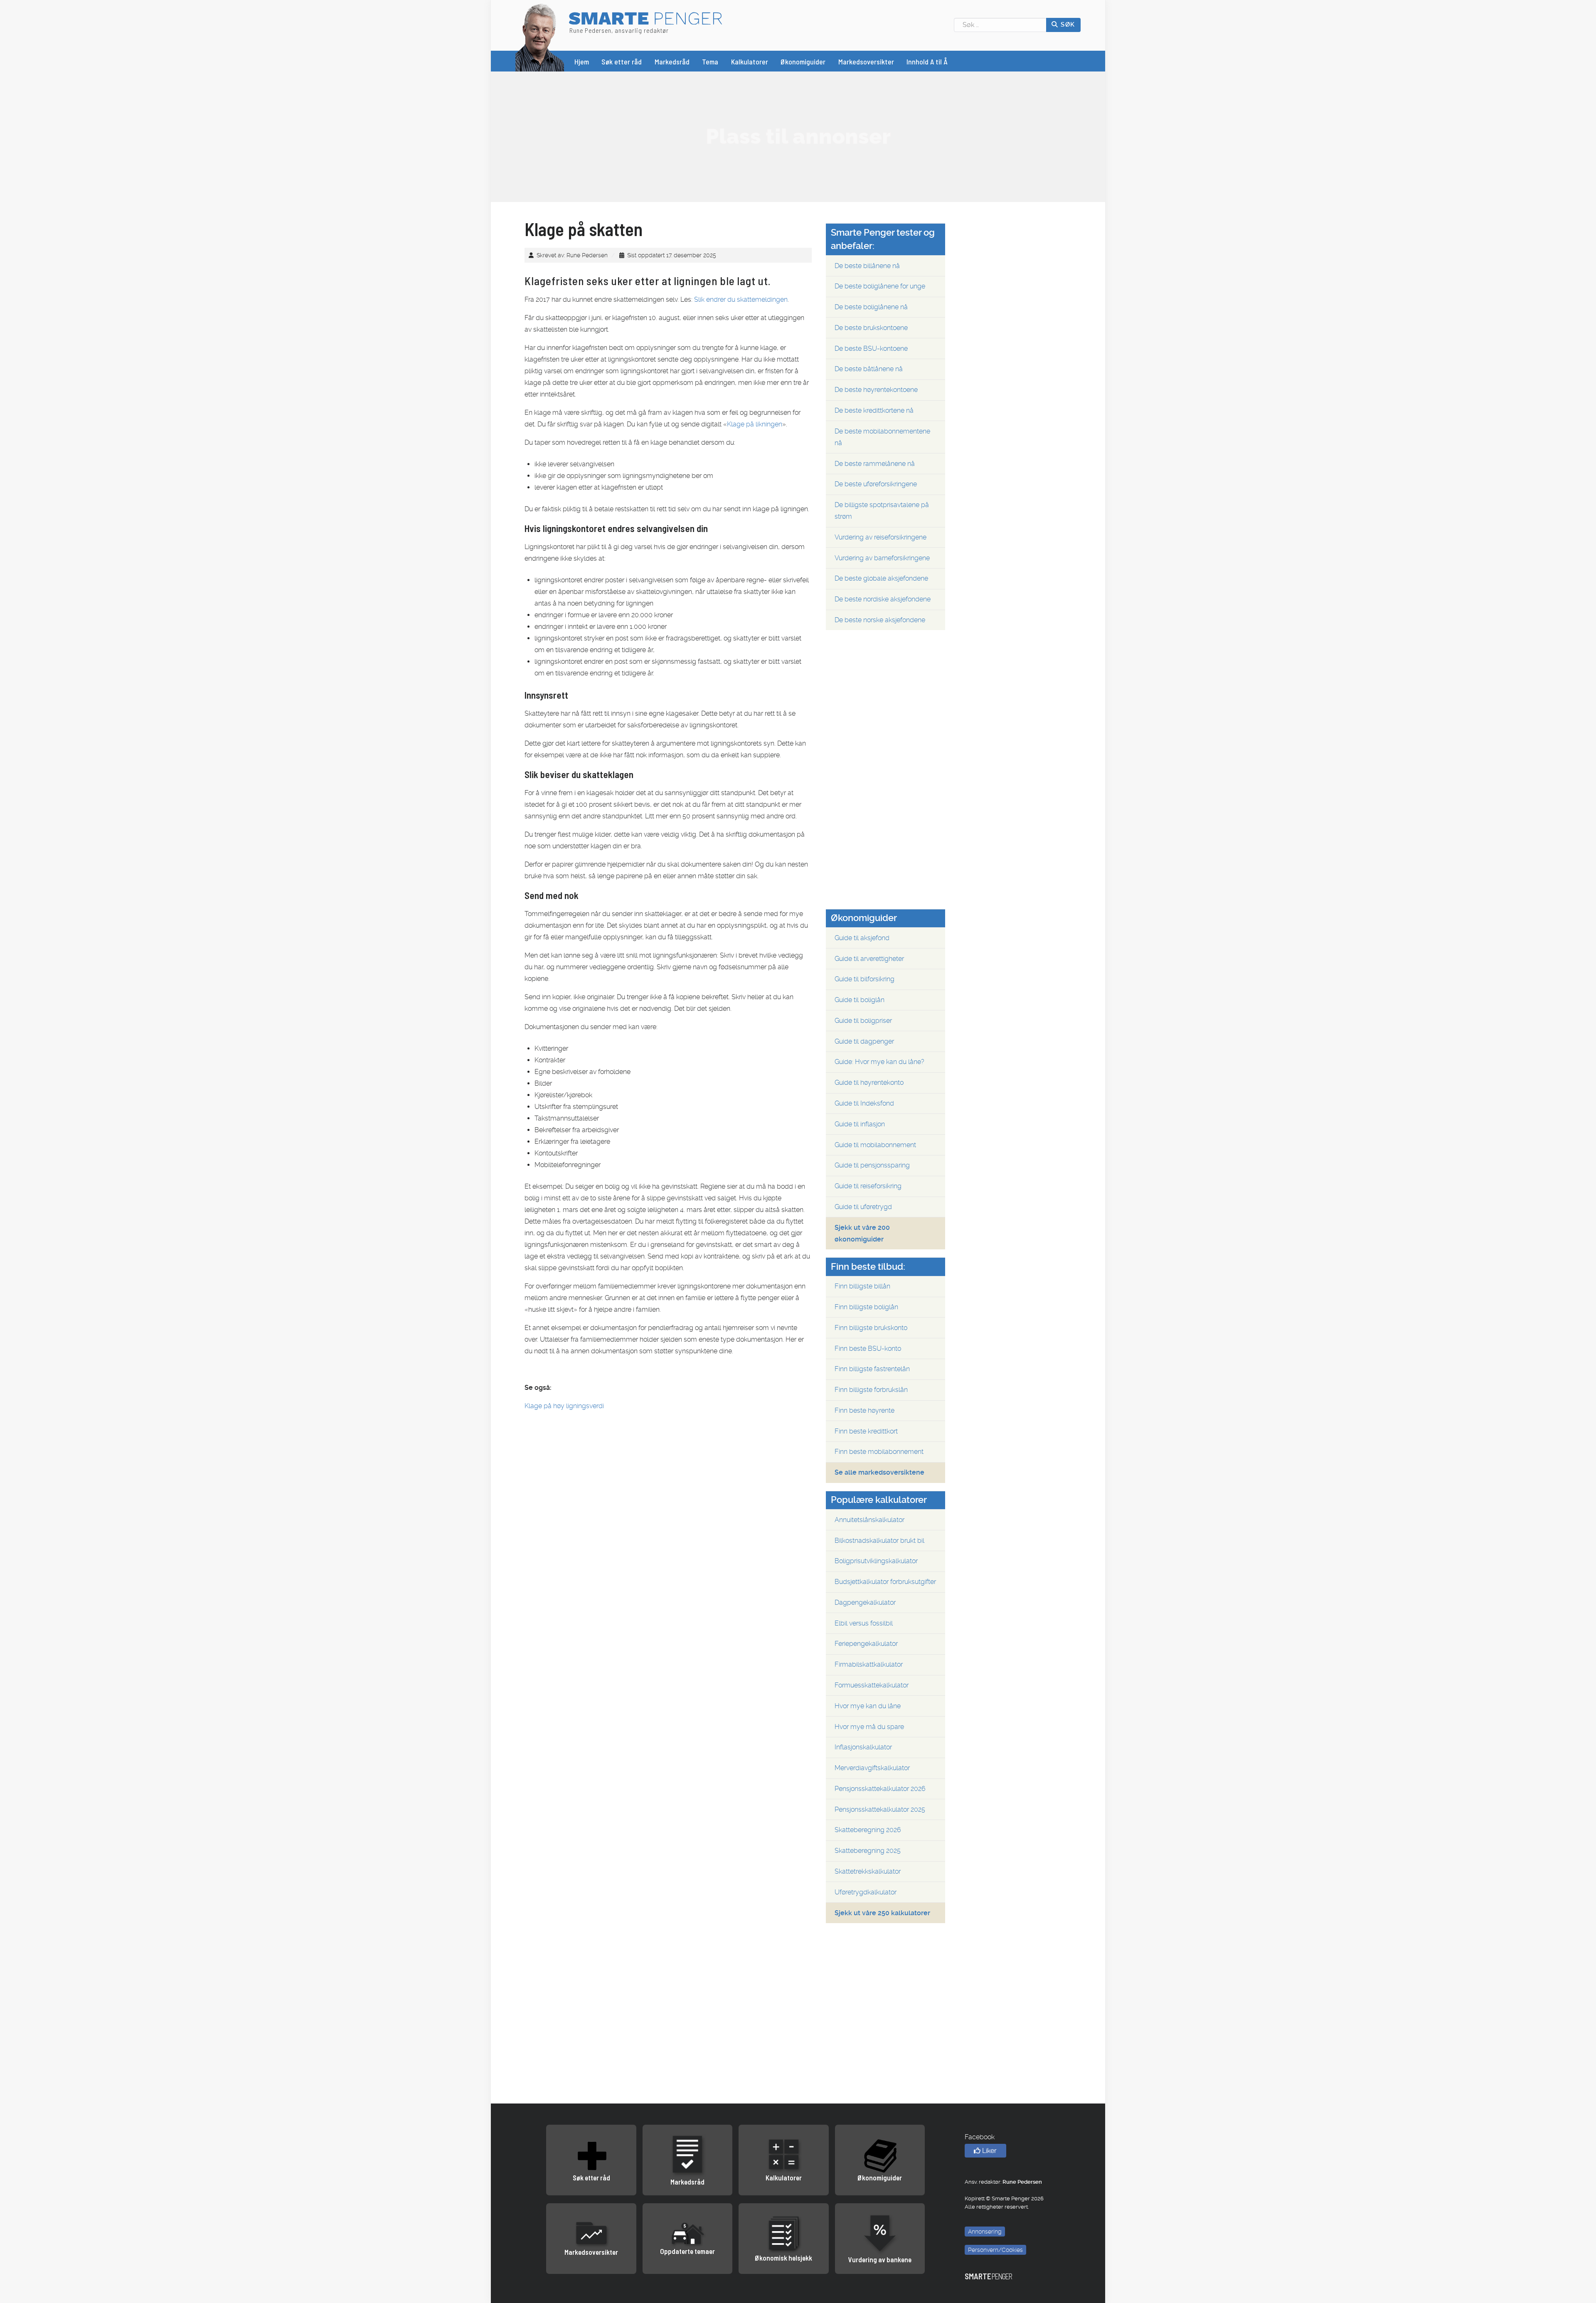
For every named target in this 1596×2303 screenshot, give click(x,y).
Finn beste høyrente (864, 1410)
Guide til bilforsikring (864, 979)
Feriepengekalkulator (866, 1644)
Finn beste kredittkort (866, 1431)
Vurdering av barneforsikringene (882, 558)
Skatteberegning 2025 (868, 1851)
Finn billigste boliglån (866, 1307)
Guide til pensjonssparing (872, 1165)
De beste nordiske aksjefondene (883, 599)
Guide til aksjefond (862, 938)
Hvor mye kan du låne (868, 1706)
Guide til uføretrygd (863, 1207)
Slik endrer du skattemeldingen (741, 299)
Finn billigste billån (862, 1286)
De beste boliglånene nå (871, 307)
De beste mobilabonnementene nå (882, 437)
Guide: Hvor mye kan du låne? (879, 1062)
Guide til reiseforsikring (868, 1186)
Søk (1067, 25)
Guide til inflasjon (860, 1124)
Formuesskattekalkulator (872, 1685)
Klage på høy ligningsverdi (564, 1406)
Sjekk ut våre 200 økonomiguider (862, 1233)
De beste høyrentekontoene (876, 390)
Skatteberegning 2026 (868, 1830)
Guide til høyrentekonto (869, 1083)
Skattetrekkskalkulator (868, 1871)
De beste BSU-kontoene (871, 349)
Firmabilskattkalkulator (869, 1664)
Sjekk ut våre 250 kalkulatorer (882, 1913)
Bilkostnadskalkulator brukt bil (879, 1541)
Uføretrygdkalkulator (866, 1892)
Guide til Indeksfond (864, 1103)
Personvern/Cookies (995, 2250)
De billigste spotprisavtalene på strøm (882, 511)
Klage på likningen (755, 424)
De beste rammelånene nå (875, 464)
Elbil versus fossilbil (864, 1623)
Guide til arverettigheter (869, 959)
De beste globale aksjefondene (881, 578)
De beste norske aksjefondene (880, 620)
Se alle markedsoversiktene (879, 1472)
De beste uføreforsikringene (876, 484)
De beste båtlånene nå (869, 369)
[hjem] (540, 37)
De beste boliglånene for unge (880, 286)
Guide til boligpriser (863, 1021)
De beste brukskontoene (871, 328)
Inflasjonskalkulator (863, 1747)
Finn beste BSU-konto (868, 1349)
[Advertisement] (798, 136)
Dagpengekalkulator (865, 1602)
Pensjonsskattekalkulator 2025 (880, 1809)
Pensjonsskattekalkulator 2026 (880, 1789)
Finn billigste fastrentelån (872, 1369)
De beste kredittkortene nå (874, 410)
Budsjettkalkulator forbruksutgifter (885, 1582)
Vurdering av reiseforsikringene (881, 537)
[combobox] (1000, 25)
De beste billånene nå (867, 266)
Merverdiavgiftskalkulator (872, 1768)
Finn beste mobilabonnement (879, 1452)
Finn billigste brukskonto (871, 1328)
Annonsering (985, 2232)
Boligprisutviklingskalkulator (876, 1561)
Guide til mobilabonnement (875, 1145)
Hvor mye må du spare (869, 1727)
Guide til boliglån (860, 1000)
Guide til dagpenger (864, 1041)
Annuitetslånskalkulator (869, 1520)
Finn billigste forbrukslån (871, 1390)
